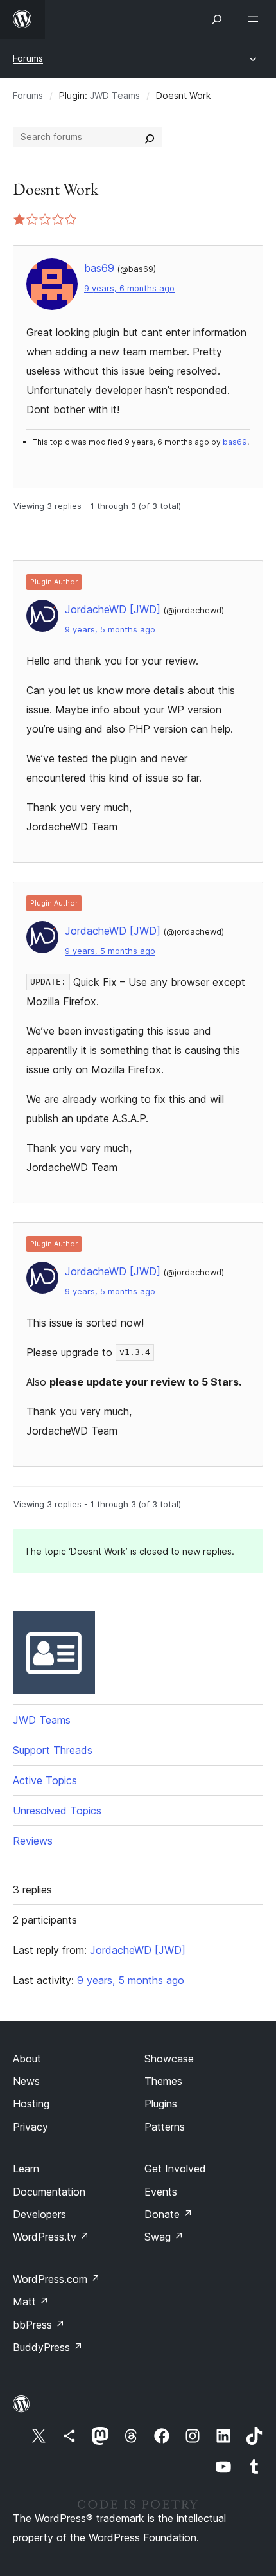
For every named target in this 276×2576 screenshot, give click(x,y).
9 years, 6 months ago (129, 288)
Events (161, 2192)
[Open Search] (217, 19)
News (26, 2081)
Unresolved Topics (57, 1811)
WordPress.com (56, 2279)
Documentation (49, 2192)
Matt (31, 2302)
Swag (164, 2237)
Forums (28, 58)
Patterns (165, 2127)
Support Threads (53, 1750)
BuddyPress (48, 2347)
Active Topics (45, 1780)
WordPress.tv (51, 2237)
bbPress (39, 2325)
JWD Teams (115, 95)
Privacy (30, 2127)
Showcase (169, 2059)
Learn (26, 2169)
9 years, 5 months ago (110, 630)
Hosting (31, 2104)
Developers (39, 2214)
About (27, 2059)
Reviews (33, 1841)
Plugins (161, 2104)
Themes (163, 2081)
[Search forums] (150, 137)
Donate (168, 2214)
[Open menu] (255, 19)
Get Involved (175, 2169)
